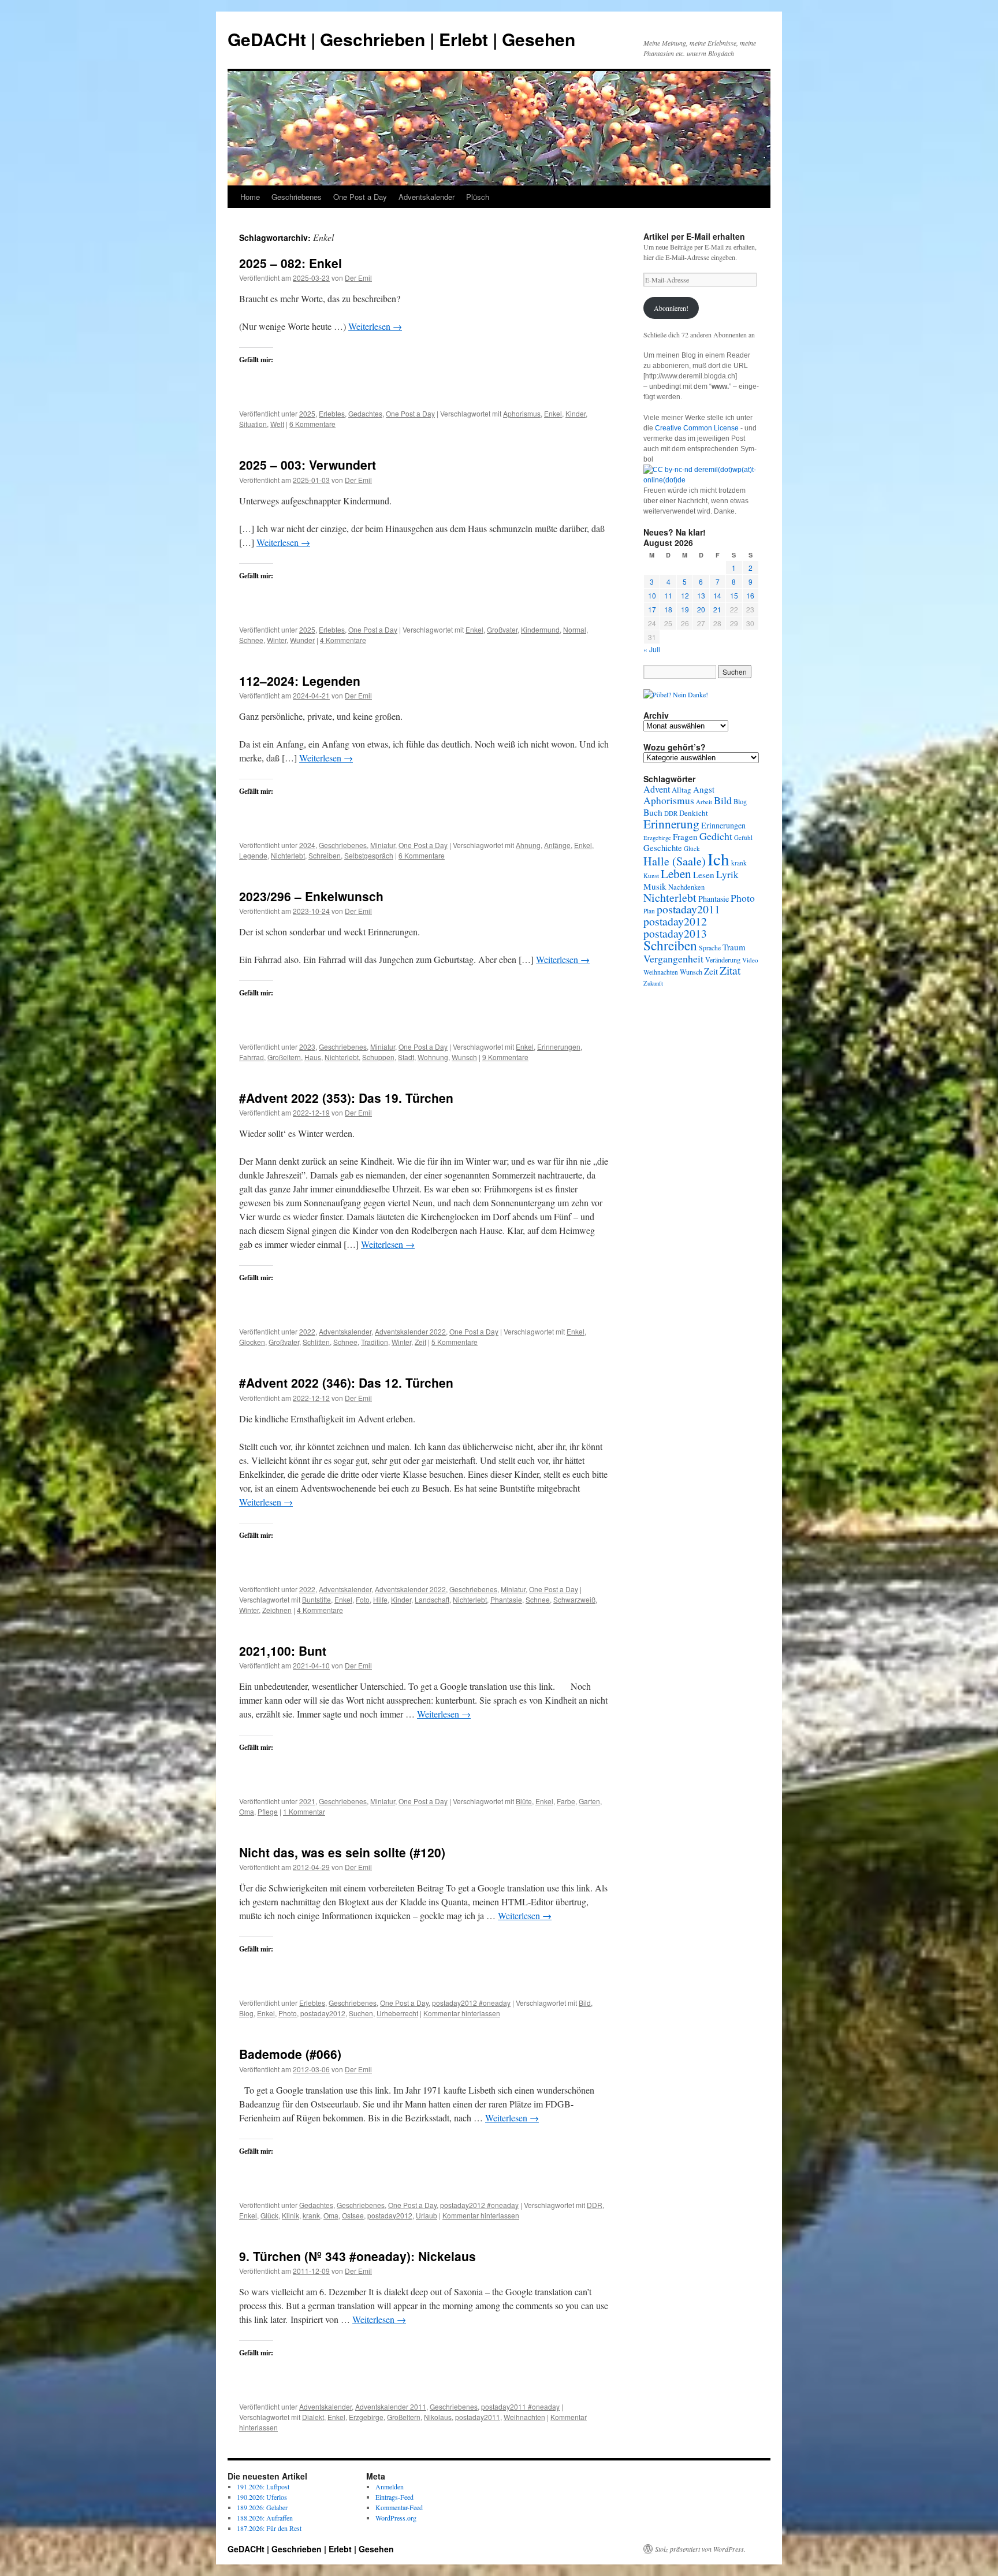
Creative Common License (697, 428)
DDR (595, 2205)
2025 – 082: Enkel (291, 263)
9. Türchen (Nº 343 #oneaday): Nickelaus (358, 2256)
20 (701, 609)
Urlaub (427, 2215)
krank (311, 2215)
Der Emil (358, 278)
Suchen (361, 2013)
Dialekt (313, 2417)
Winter (277, 640)
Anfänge (557, 845)
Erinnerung (671, 824)
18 (668, 609)
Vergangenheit (673, 958)
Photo (288, 2013)
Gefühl (743, 837)
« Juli (652, 649)
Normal (575, 629)
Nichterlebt (288, 855)
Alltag (682, 790)
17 (652, 609)
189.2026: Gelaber (262, 2507)
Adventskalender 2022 (410, 1331)
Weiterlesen (375, 326)
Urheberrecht (397, 2013)
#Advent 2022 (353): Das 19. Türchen (346, 1098)
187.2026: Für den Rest (269, 2528)
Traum (734, 947)
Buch (653, 812)
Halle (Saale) (675, 861)
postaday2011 (478, 2417)
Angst (704, 789)
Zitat (730, 970)
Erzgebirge (366, 2417)
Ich (718, 859)
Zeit (420, 1342)
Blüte (524, 1801)
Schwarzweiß (574, 1599)
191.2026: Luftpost (263, 2486)
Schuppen (378, 1057)
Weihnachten (524, 2417)
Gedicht (716, 836)
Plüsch (478, 197)
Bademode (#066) (290, 2054)
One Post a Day (360, 197)
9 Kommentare (505, 1057)
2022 (307, 1331)
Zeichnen (277, 1610)
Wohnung (433, 1057)
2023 (307, 1047)
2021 (307, 1801)
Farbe (566, 1801)
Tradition (375, 1342)
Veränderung (723, 960)
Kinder (576, 413)
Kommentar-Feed (399, 2507)
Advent (657, 789)
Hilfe (380, 1599)
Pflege (268, 1811)
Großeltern (284, 1057)
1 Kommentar (304, 1811)
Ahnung (528, 845)
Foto (363, 1599)
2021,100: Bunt (283, 1651)
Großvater (502, 629)
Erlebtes (332, 413)
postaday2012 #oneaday (471, 2003)
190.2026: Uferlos (262, 2497)
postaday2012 (323, 2013)
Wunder (302, 640)
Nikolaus (438, 2417)
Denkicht (694, 813)
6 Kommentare (312, 424)
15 (734, 595)
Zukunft (653, 983)
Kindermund (540, 629)
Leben (676, 873)
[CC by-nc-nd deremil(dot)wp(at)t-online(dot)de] (701, 480)
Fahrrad (252, 1057)
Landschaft (432, 1599)
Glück (269, 2215)
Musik (655, 886)
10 (652, 595)
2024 (307, 845)
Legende (253, 855)
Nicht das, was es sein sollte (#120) (342, 1852)
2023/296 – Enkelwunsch (311, 896)
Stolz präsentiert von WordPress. (700, 2549)
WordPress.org (396, 2518)
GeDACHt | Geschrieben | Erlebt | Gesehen (401, 39)
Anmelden (390, 2486)
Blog (246, 2013)
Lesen (704, 875)
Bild (585, 2003)
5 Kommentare (455, 1342)
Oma (247, 1811)
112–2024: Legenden (300, 681)
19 (685, 609)
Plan (649, 911)
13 (701, 595)
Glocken (252, 1342)
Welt (277, 424)
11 (668, 595)
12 (685, 595)
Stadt (406, 1057)
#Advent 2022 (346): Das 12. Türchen (346, 1382)
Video (750, 960)
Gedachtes (365, 413)
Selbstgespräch (369, 855)
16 (750, 595)
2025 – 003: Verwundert (308, 464)
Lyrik (727, 874)
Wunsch (464, 1057)
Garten (589, 1801)
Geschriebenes (297, 197)
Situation (253, 424)
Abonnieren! (671, 308)
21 (717, 609)
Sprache (710, 948)
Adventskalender (427, 197)
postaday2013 (675, 933)
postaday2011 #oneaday (520, 2406)
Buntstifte (316, 1599)
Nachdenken (686, 887)
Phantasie (506, 1599)
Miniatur (383, 845)
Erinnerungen (559, 1047)
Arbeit (704, 802)
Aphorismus (522, 413)
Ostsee (353, 2215)
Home (250, 197)
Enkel (553, 413)
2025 (307, 413)
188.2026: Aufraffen (265, 2518)
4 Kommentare (343, 640)
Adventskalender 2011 (391, 2406)
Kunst (651, 876)
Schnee (251, 640)
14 (717, 595)
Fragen (685, 837)
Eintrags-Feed (394, 2497)
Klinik (291, 2215)
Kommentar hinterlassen (462, 2013)
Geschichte (663, 848)
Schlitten (316, 1342)
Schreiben (325, 855)
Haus (313, 1057)
